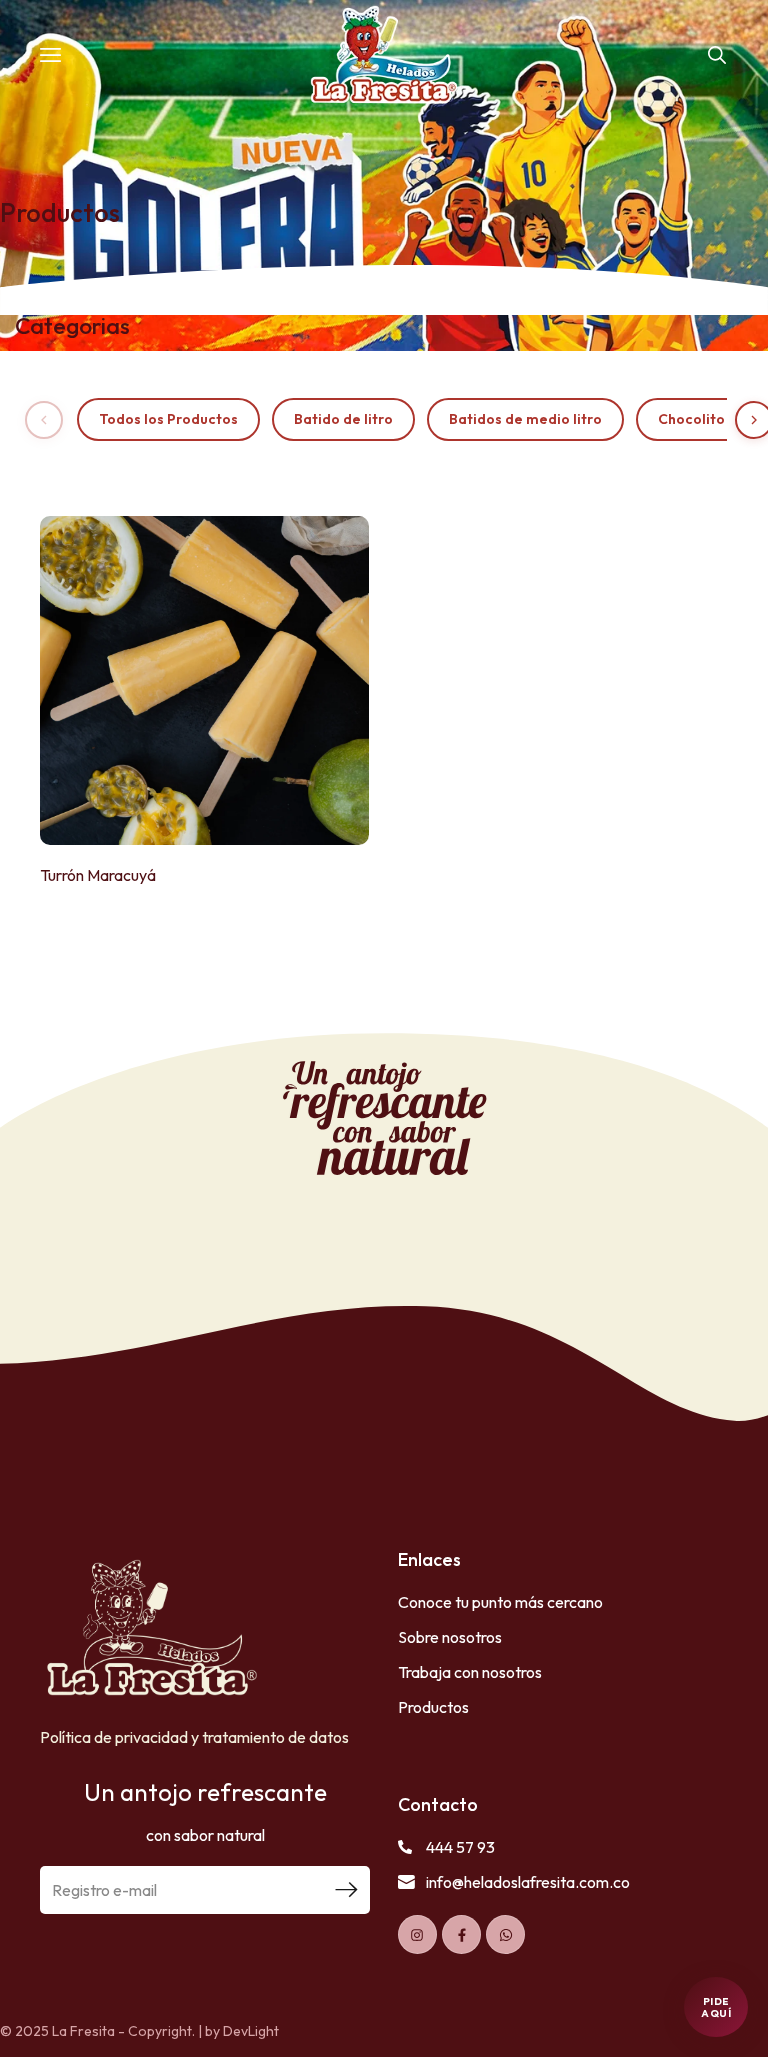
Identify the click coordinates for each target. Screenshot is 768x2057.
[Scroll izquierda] (44, 420)
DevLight (251, 2031)
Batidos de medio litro (525, 419)
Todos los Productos (168, 419)
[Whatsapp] (505, 1934)
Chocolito (691, 419)
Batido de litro (343, 419)
